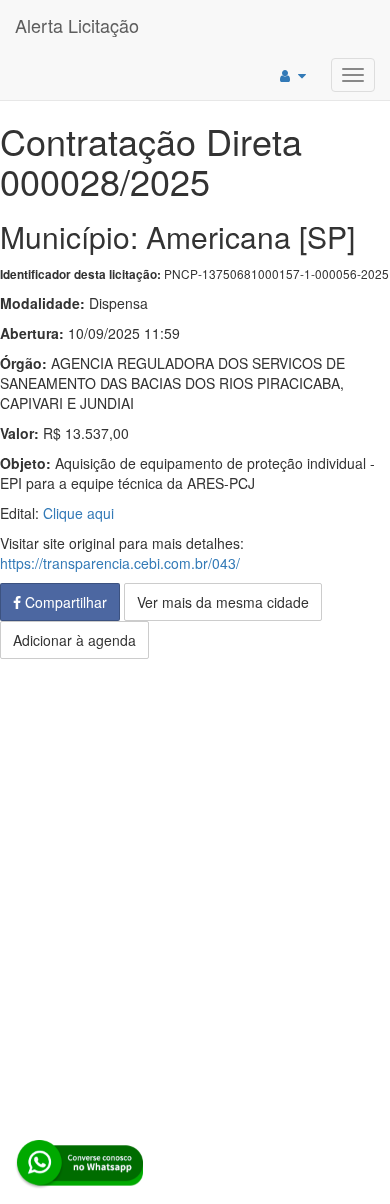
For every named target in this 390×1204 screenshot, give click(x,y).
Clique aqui (78, 513)
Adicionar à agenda (74, 640)
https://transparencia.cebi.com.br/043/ (120, 563)
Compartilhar (64, 602)
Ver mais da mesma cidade (223, 602)
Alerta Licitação (77, 25)
